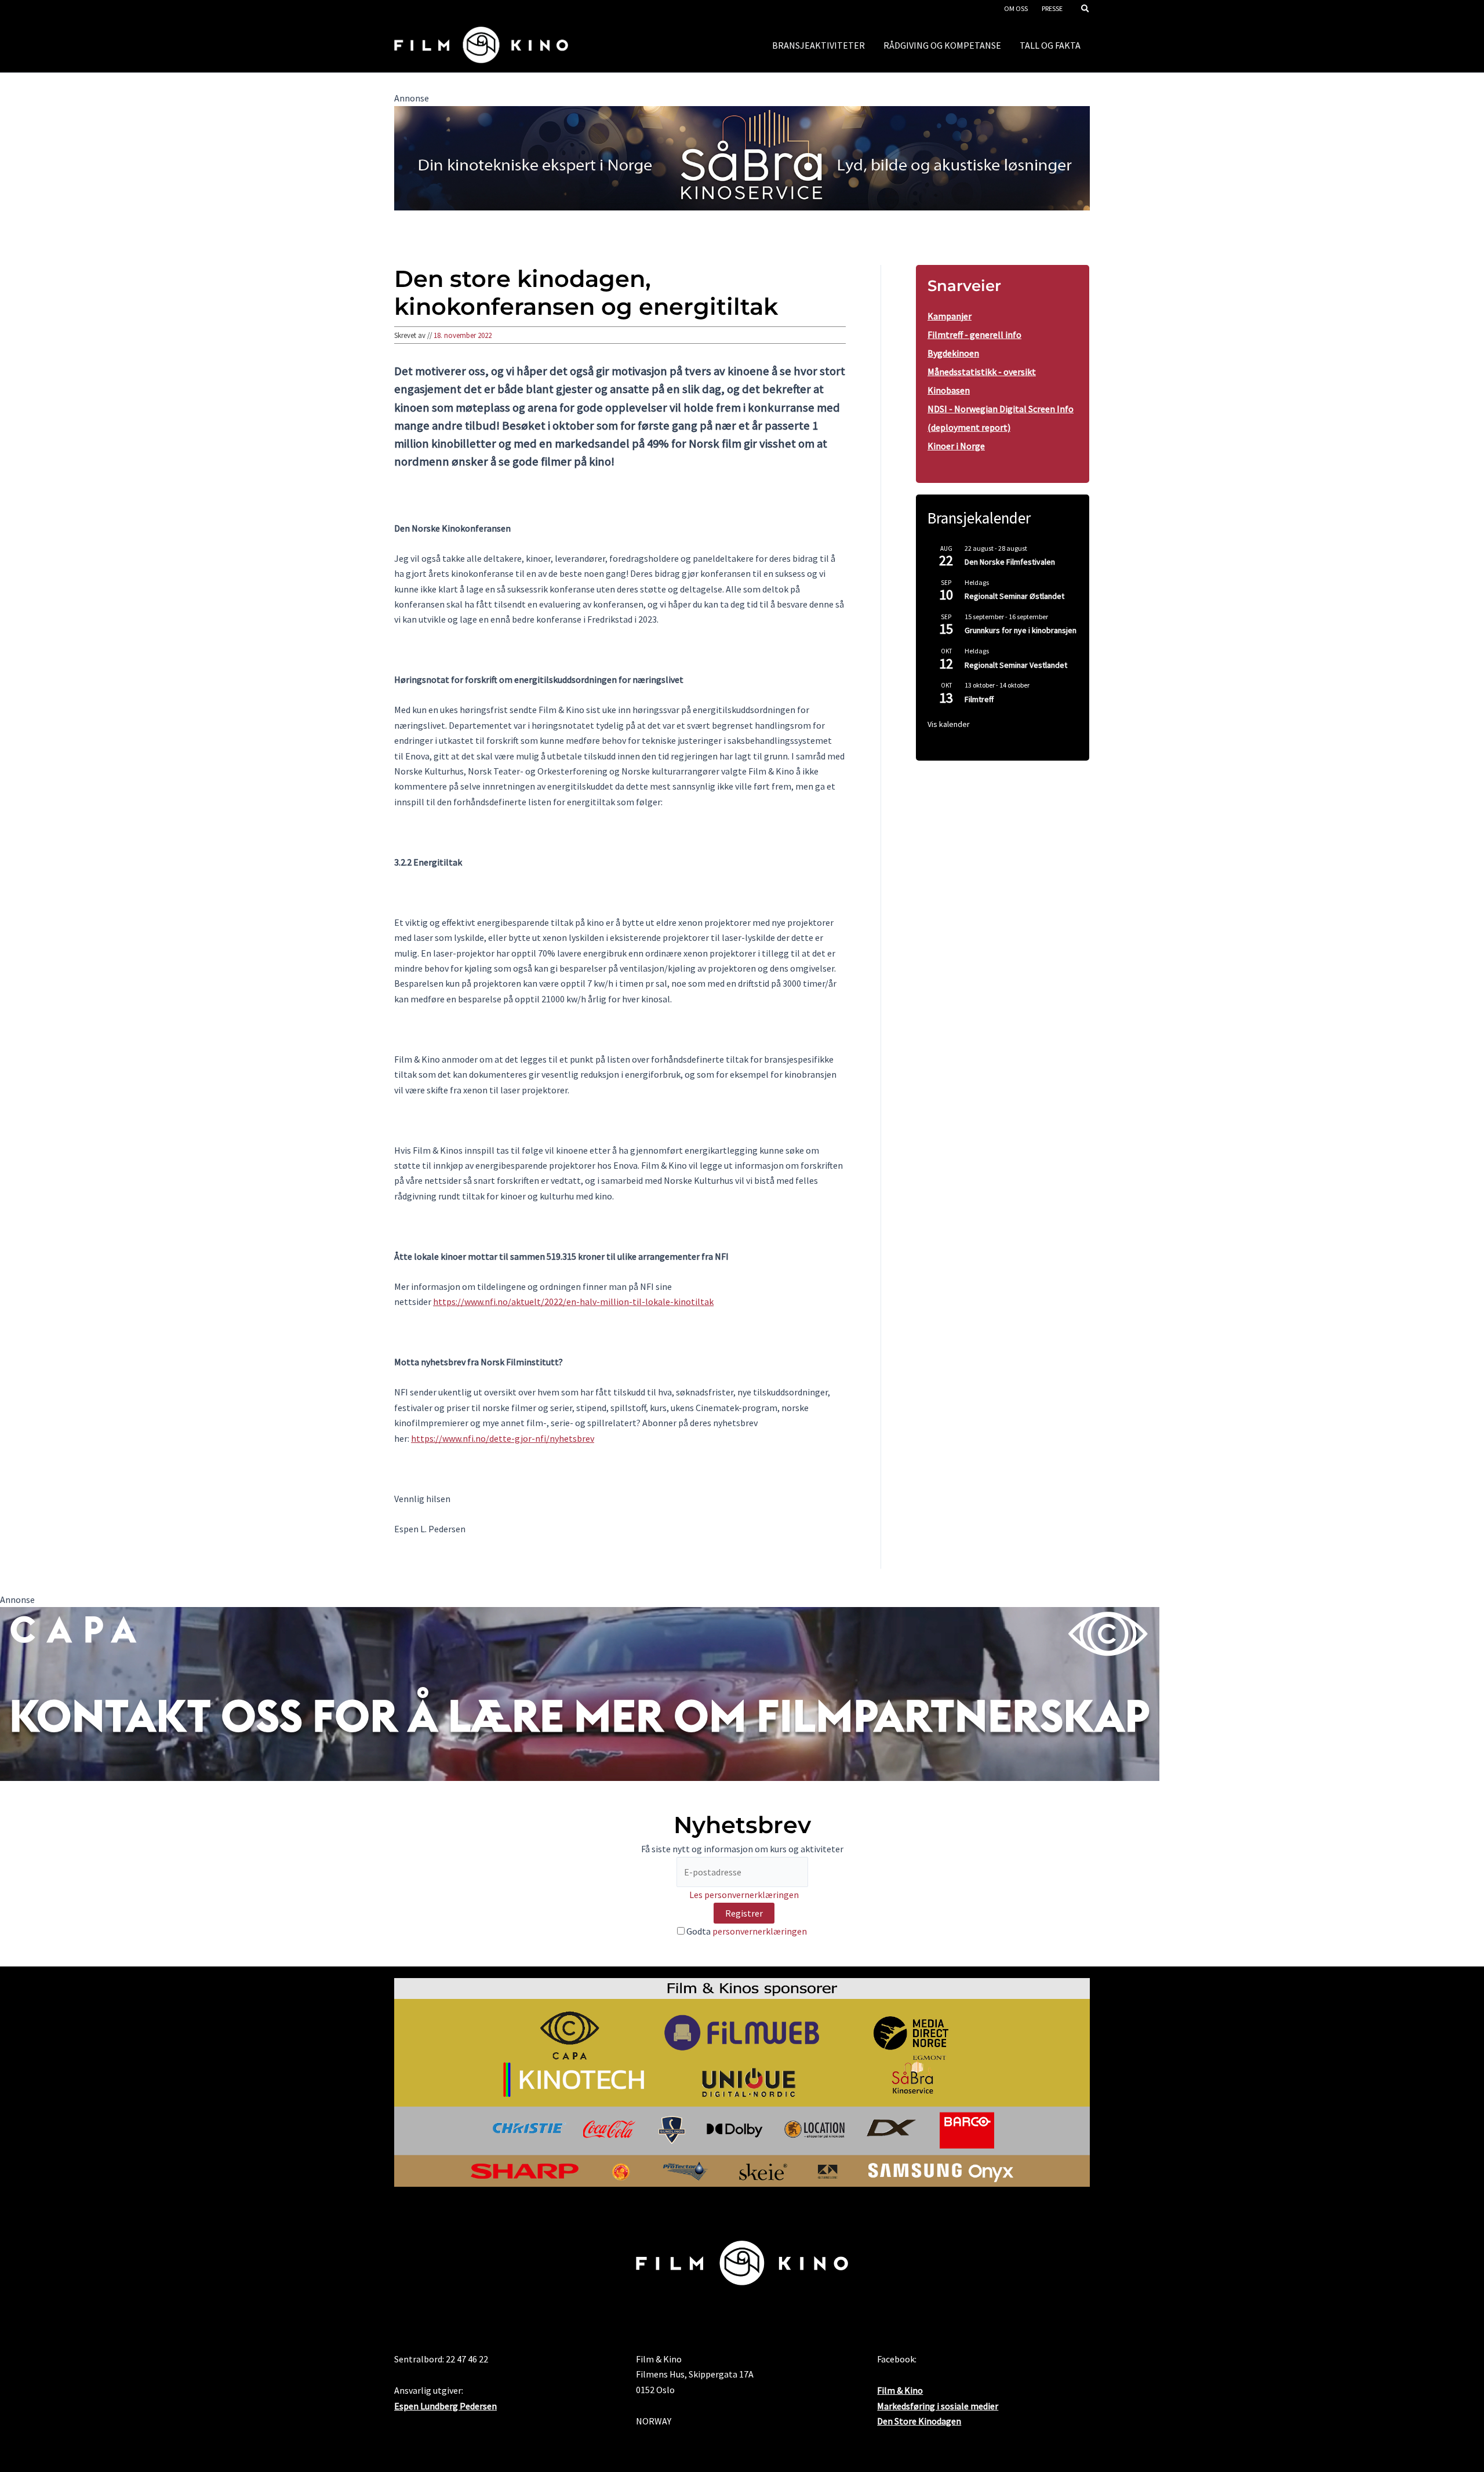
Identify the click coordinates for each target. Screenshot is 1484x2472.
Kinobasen (949, 390)
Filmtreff (979, 699)
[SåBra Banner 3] (742, 157)
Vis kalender (949, 724)
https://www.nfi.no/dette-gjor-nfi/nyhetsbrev (503, 1438)
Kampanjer (950, 316)
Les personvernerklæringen (744, 1895)
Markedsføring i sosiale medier (938, 2406)
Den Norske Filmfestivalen (1010, 562)
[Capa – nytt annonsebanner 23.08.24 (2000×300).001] (580, 1693)
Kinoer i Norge (956, 446)
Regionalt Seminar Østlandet (1014, 596)
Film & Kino (900, 2390)
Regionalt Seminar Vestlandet (1016, 665)
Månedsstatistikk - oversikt (982, 372)
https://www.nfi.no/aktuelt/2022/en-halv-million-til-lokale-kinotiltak (573, 1302)
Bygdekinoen (953, 353)
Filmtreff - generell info (974, 335)
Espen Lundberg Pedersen (445, 2406)
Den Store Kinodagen (919, 2421)
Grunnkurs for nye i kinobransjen (1021, 630)
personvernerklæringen (760, 1931)
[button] (1086, 10)
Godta (746, 1931)
